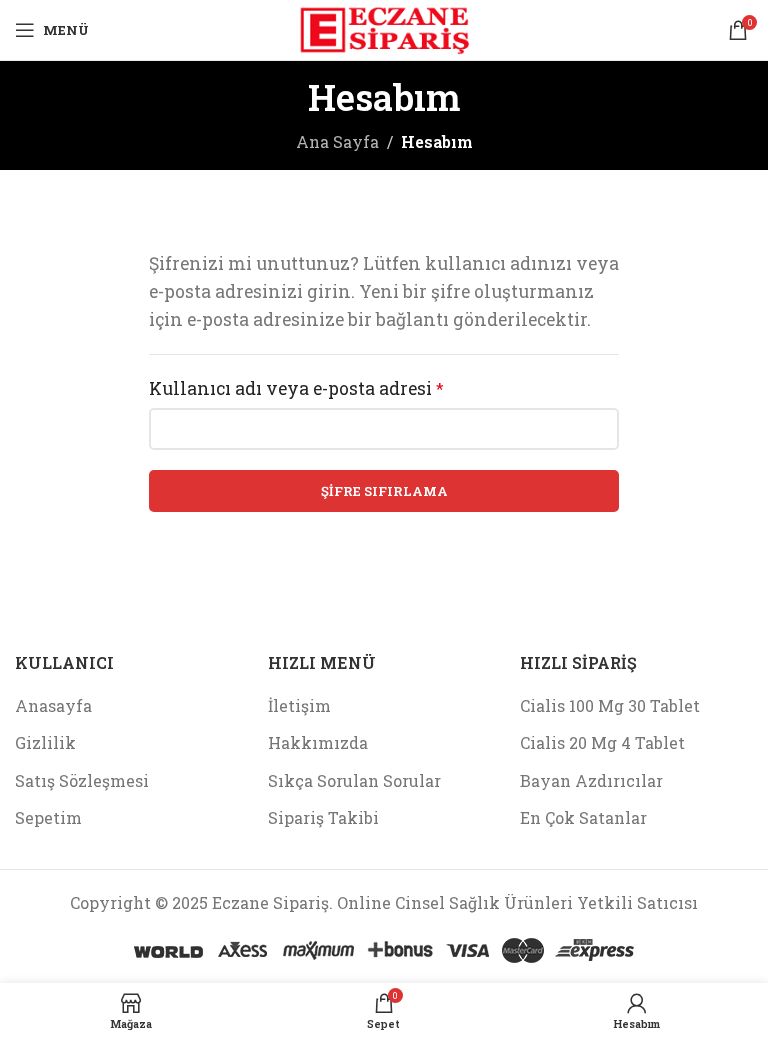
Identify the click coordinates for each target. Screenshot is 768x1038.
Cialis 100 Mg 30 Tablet (610, 705)
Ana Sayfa (337, 141)
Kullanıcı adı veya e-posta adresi (296, 388)
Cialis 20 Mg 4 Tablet (602, 742)
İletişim (299, 705)
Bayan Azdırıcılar (591, 780)
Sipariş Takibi (323, 817)
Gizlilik (45, 742)
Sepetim (48, 817)
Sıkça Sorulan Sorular (354, 780)
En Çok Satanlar (583, 817)
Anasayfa (53, 705)
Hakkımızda (318, 742)
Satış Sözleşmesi (82, 780)
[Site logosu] (384, 27)
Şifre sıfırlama (384, 491)
